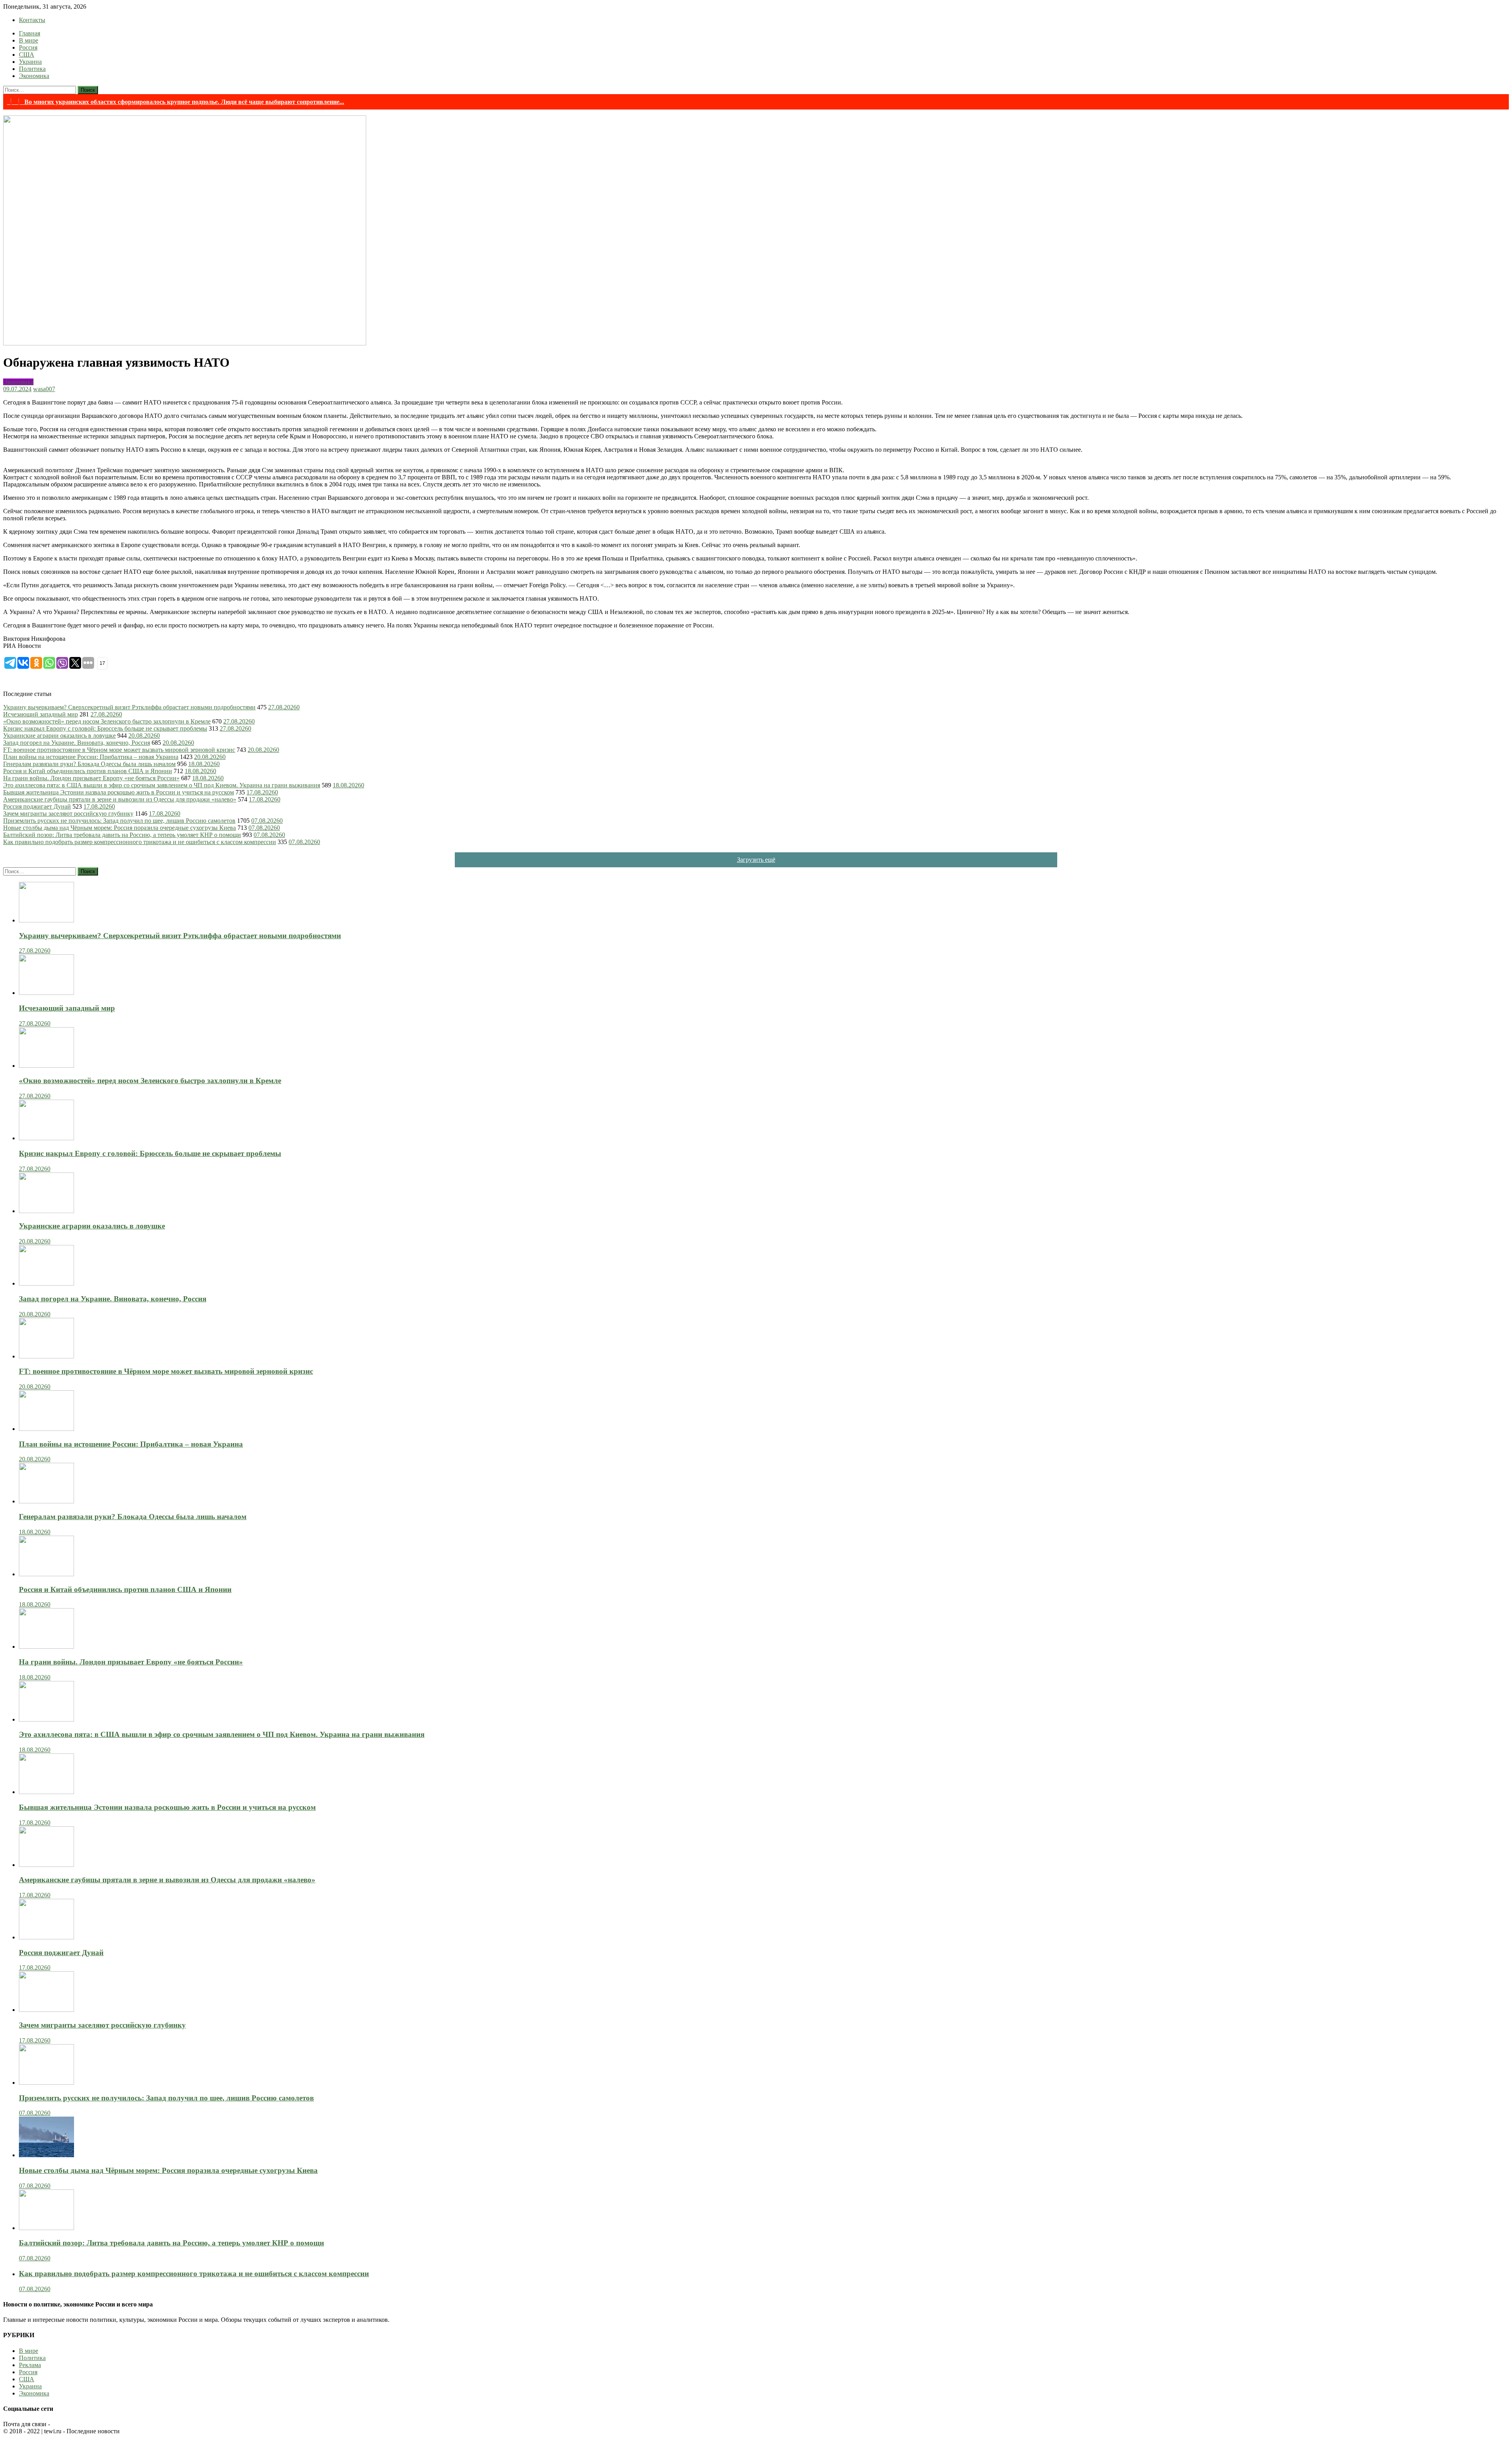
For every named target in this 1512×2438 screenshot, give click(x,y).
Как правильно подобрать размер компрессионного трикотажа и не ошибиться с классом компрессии (140, 842)
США (27, 55)
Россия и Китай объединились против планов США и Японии (88, 771)
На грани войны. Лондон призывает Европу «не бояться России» (91, 778)
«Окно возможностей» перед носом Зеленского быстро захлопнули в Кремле (107, 721)
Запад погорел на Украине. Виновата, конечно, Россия (77, 743)
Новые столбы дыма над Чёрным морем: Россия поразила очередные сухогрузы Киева (120, 828)
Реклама (30, 2365)
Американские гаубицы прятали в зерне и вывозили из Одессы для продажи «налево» (120, 799)
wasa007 (44, 389)
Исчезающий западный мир (41, 714)
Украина (30, 62)
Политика (32, 69)
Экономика (34, 76)
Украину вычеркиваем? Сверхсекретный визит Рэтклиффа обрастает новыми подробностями (129, 707)
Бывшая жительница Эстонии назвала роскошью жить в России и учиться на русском (119, 792)
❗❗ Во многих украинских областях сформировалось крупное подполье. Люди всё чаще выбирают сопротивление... (176, 102)
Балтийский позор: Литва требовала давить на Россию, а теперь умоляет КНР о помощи (122, 835)
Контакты (32, 20)
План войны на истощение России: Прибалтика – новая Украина (91, 757)
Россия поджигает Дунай (37, 806)
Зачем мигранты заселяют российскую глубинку (68, 814)
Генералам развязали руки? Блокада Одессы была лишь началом (89, 764)
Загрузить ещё (756, 860)
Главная (30, 33)
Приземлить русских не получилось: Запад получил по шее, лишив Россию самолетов (119, 821)
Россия (28, 47)
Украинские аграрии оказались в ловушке (59, 736)
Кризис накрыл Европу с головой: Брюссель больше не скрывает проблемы (105, 728)
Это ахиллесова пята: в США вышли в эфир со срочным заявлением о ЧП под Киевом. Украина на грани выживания (162, 785)
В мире (29, 40)
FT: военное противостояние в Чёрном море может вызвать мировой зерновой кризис (119, 750)
